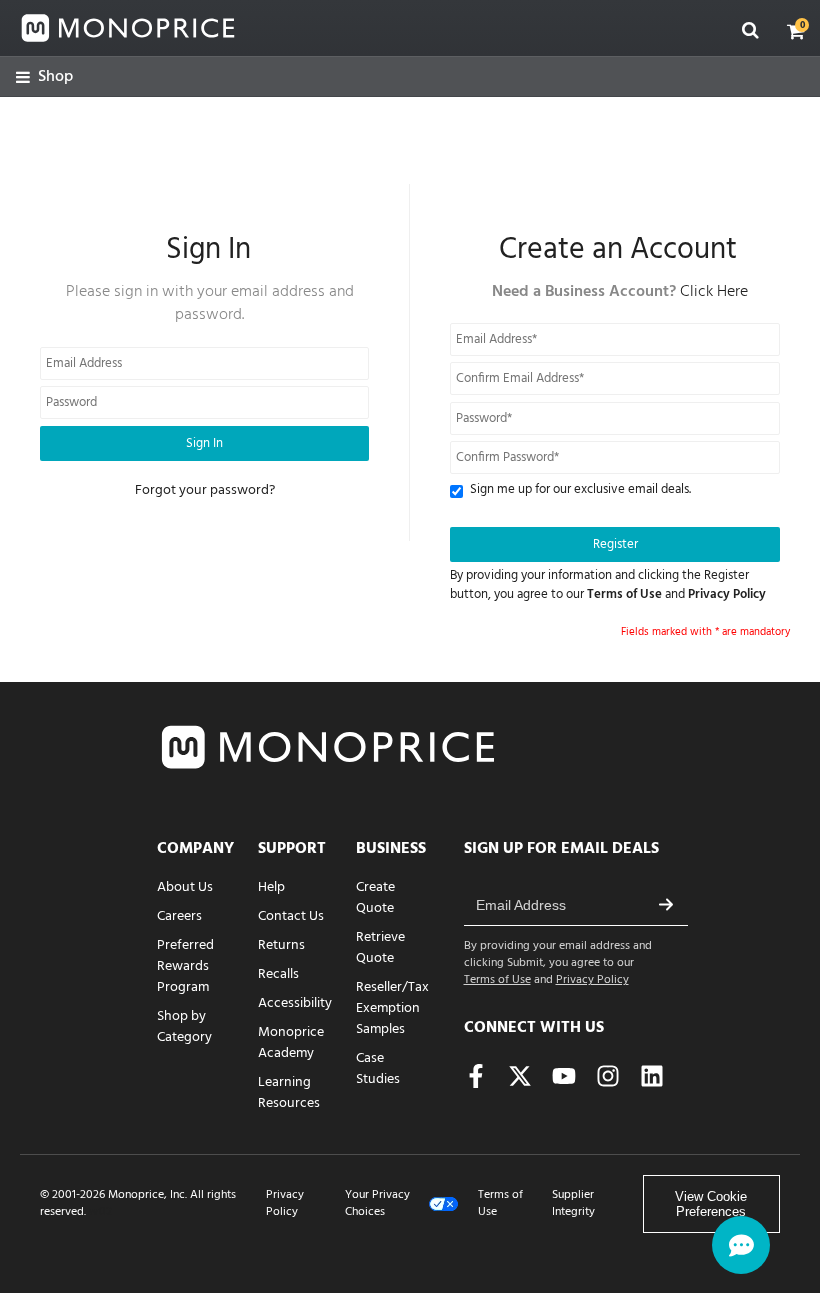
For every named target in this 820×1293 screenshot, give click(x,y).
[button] (796, 31)
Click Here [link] (714, 292)
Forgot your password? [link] (205, 490)
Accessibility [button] (295, 1003)
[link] (44, 77)
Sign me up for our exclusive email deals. (580, 490)
